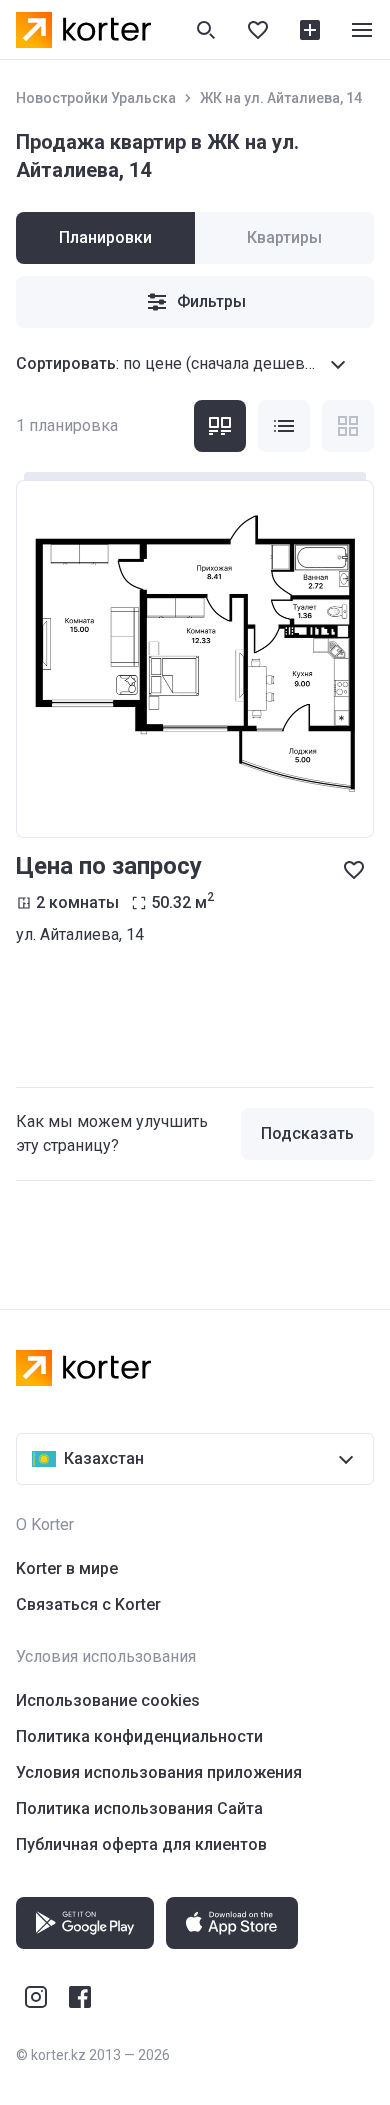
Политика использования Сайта (139, 1808)
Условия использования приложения (159, 1772)
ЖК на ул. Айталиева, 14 (281, 98)
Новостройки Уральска (96, 98)
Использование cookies (108, 1700)
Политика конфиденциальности (139, 1736)
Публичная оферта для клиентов (141, 1844)
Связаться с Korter (88, 1604)
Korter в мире (67, 1568)
